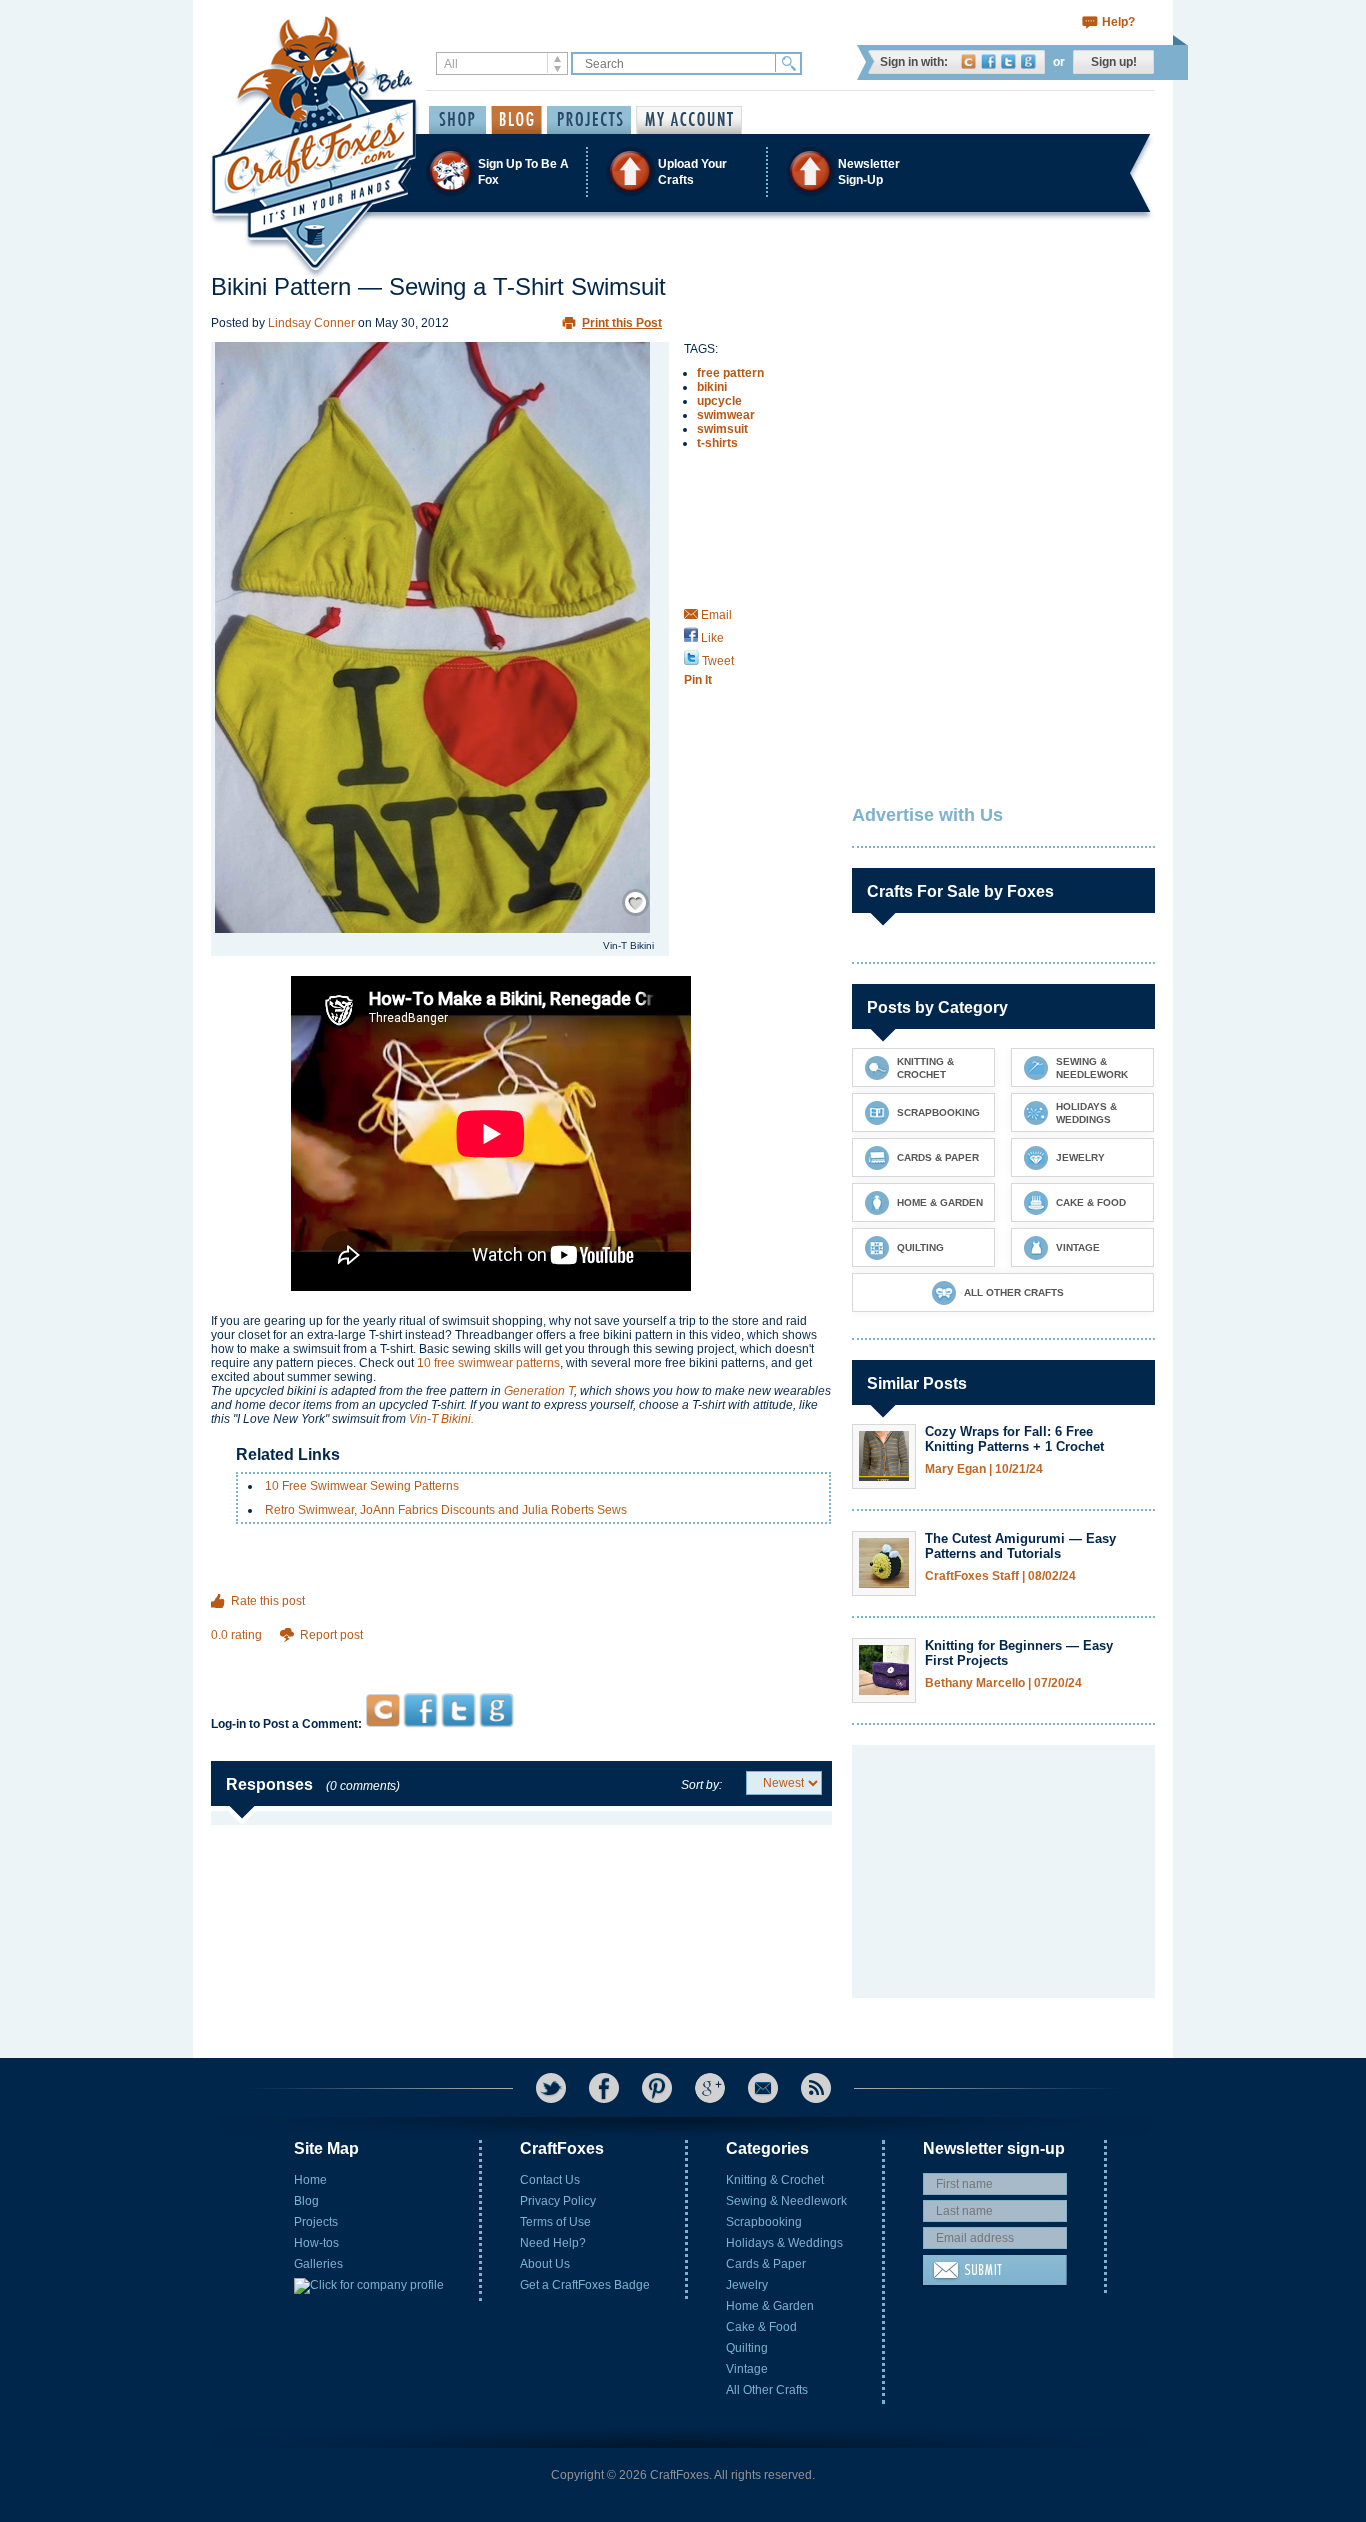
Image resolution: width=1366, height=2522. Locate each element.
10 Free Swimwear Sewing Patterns (362, 1486)
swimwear (726, 415)
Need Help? (553, 2243)
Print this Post (622, 323)
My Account (689, 120)
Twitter (1008, 61)
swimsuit (722, 429)
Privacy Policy (558, 2201)
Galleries (318, 2264)
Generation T (539, 1391)
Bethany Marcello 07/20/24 (1003, 1683)
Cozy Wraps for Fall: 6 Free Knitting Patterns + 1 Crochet (1014, 1439)
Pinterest (657, 2088)
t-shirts (717, 443)
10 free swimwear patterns (488, 1363)
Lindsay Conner (311, 323)
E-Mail (763, 2088)
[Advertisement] (521, 1654)
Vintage (747, 2369)
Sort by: (701, 1785)
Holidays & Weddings (784, 2243)
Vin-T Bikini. (441, 1419)
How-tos (316, 2243)
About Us (545, 2264)
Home (310, 2180)
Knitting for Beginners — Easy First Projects (1019, 1653)
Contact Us (550, 2180)
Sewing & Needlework (786, 2201)
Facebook (988, 61)
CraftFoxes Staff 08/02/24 (1000, 1576)
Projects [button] (589, 120)
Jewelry (747, 2285)
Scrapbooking (764, 2222)
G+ (710, 2088)
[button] (682, 171)
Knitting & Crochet (775, 2180)
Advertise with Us (927, 815)
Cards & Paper (766, 2264)
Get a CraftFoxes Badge (585, 2285)
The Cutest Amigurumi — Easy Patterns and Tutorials (1020, 1546)
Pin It (698, 680)
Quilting (747, 2348)
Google (1028, 61)
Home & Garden (770, 2306)
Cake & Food (761, 2327)
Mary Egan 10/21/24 (984, 1469)
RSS (816, 2088)
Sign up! (1114, 62)
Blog (306, 2201)
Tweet (716, 661)
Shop (457, 120)
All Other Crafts (767, 2390)
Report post (331, 1635)
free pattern (730, 373)
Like (711, 638)
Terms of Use (555, 2222)
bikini (712, 387)
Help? (1118, 22)
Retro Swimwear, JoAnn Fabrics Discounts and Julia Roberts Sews (446, 1510)
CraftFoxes (968, 61)
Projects (316, 2222)
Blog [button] (516, 120)
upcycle (719, 401)
